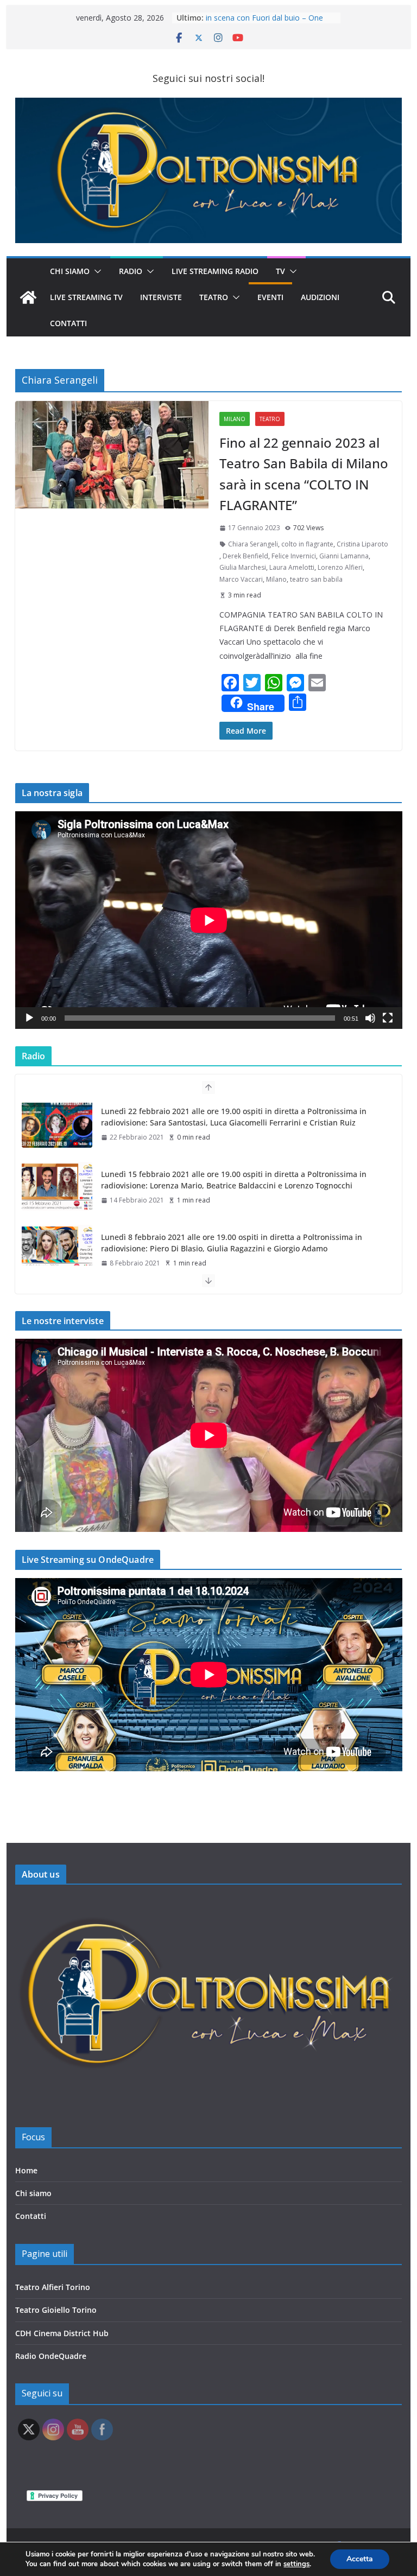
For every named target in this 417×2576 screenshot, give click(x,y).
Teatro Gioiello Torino (56, 2310)
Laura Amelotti (292, 567)
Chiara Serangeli (253, 544)
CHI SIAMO (70, 271)
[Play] (29, 1018)
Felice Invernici (294, 556)
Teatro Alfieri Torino (53, 2287)
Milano (235, 419)
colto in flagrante (307, 544)
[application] (209, 920)
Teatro (214, 297)
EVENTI (270, 297)
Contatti (31, 2216)
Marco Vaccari (241, 579)
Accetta (360, 2559)
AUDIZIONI (320, 297)
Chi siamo (33, 2193)
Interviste (161, 297)
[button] (96, 271)
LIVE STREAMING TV (86, 297)
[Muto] (370, 1018)
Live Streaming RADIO (215, 271)
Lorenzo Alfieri (340, 567)
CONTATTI (68, 323)
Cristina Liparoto (362, 544)
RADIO (131, 271)
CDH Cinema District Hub (62, 2333)
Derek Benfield (245, 556)
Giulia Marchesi (243, 567)
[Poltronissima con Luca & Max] (28, 297)
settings (296, 2564)
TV (280, 271)
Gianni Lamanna (344, 556)
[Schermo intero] (388, 1018)
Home (26, 2170)
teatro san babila (316, 579)
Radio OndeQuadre (51, 2356)
